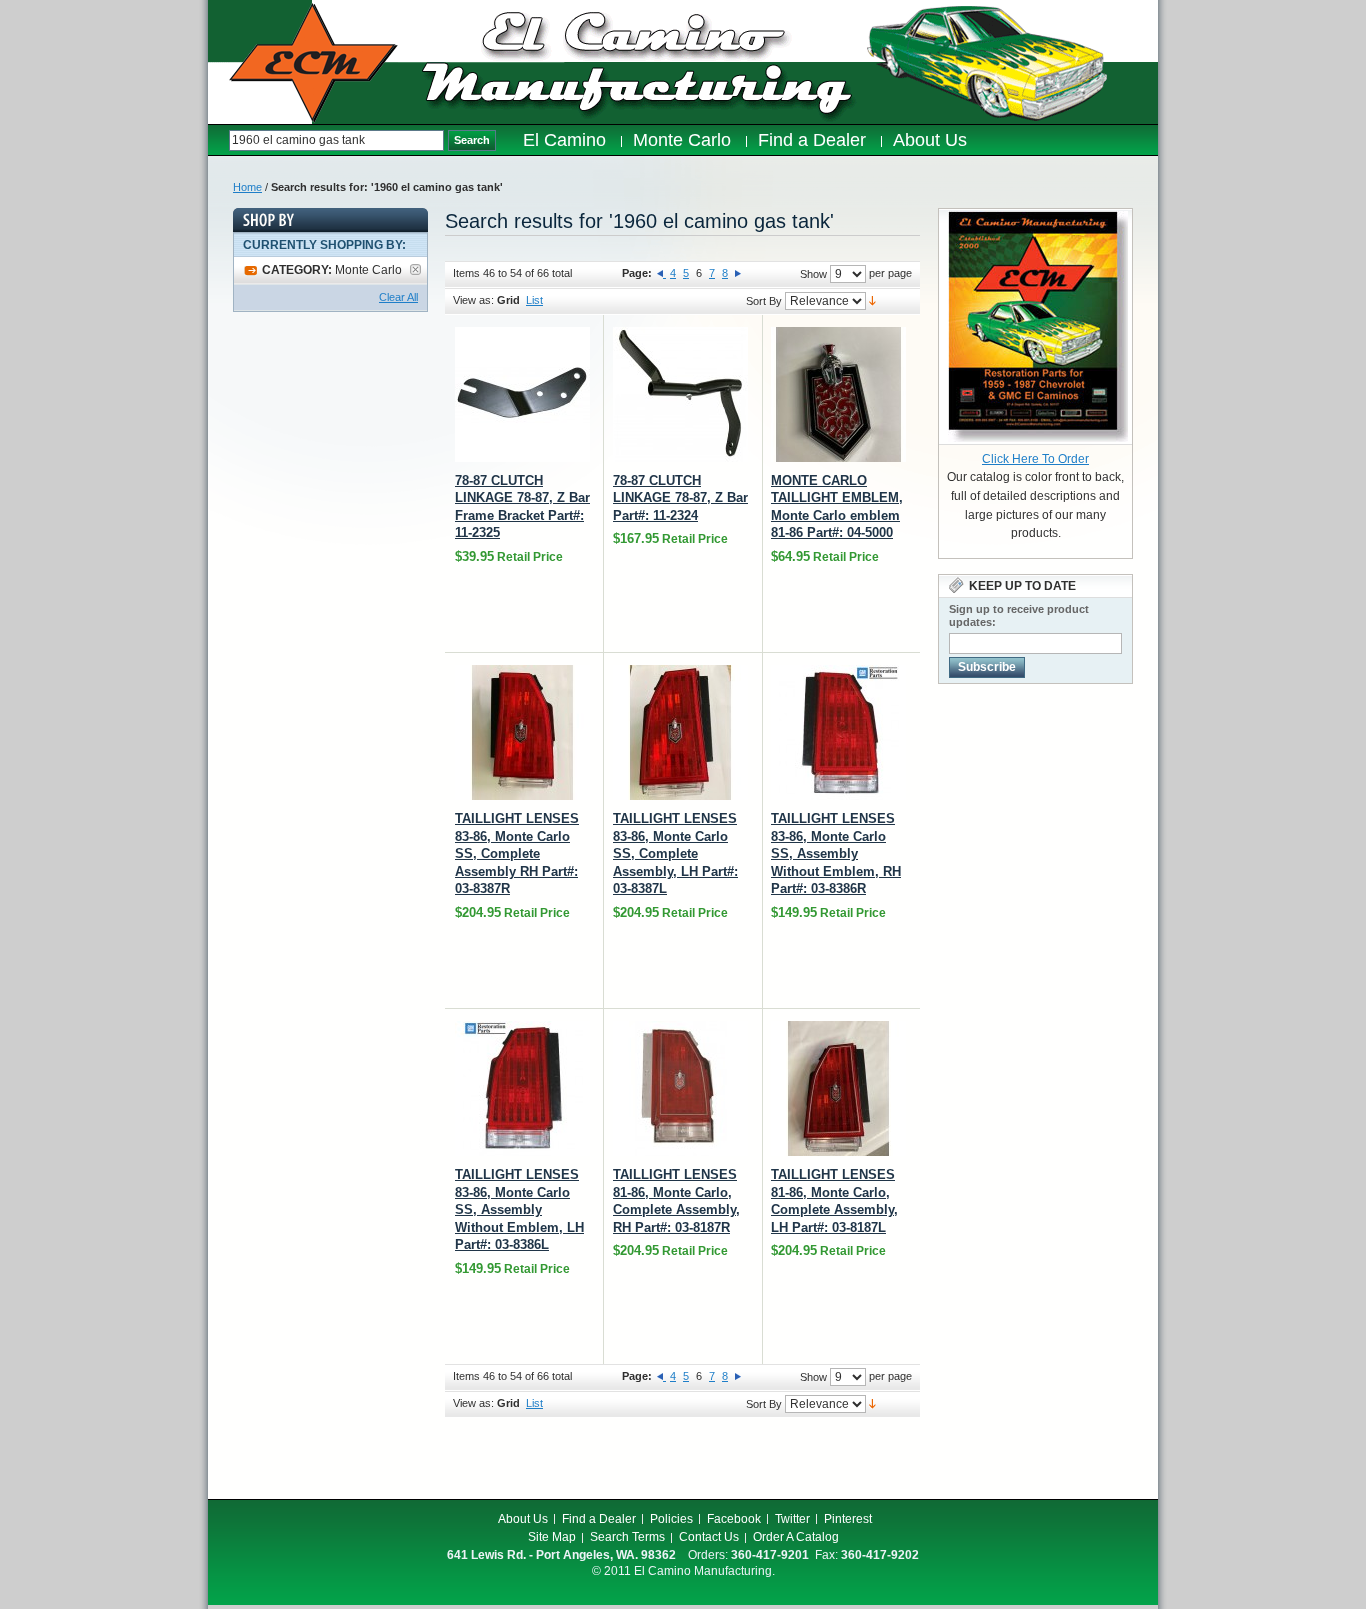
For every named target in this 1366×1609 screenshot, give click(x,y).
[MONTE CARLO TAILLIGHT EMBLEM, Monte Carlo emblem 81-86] (838, 394)
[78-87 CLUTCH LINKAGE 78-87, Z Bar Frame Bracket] (522, 394)
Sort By (764, 301)
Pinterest (848, 1519)
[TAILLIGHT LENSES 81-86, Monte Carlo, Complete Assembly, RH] (680, 1088)
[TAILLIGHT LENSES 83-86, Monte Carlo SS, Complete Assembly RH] (522, 732)
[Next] (738, 273)
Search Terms (627, 1537)
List (534, 300)
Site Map (552, 1537)
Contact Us (709, 1537)
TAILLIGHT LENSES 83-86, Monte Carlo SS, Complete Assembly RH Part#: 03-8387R (517, 853)
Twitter (792, 1519)
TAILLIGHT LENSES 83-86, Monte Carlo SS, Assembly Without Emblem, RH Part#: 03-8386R (836, 853)
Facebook (734, 1519)
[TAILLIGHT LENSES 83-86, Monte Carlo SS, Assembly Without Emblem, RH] (838, 732)
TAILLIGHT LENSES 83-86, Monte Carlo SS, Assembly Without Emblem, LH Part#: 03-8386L (519, 1209)
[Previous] (661, 273)
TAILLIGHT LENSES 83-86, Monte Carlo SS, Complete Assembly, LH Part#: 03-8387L (675, 853)
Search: (218, 140)
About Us (523, 1519)
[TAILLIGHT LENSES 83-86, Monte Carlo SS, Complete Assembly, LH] (680, 732)
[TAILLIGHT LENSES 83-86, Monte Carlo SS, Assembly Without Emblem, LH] (522, 1088)
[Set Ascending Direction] (872, 300)
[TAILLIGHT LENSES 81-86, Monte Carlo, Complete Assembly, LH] (838, 1088)
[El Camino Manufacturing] (313, 63)
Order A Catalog (796, 1537)
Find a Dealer (599, 1519)
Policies (671, 1519)
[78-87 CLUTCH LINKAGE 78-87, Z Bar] (680, 394)
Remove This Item (415, 269)
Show (813, 274)
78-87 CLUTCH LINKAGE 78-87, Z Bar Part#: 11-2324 (680, 498)
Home (247, 187)
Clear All (398, 297)
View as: (473, 300)
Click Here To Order (1035, 459)
